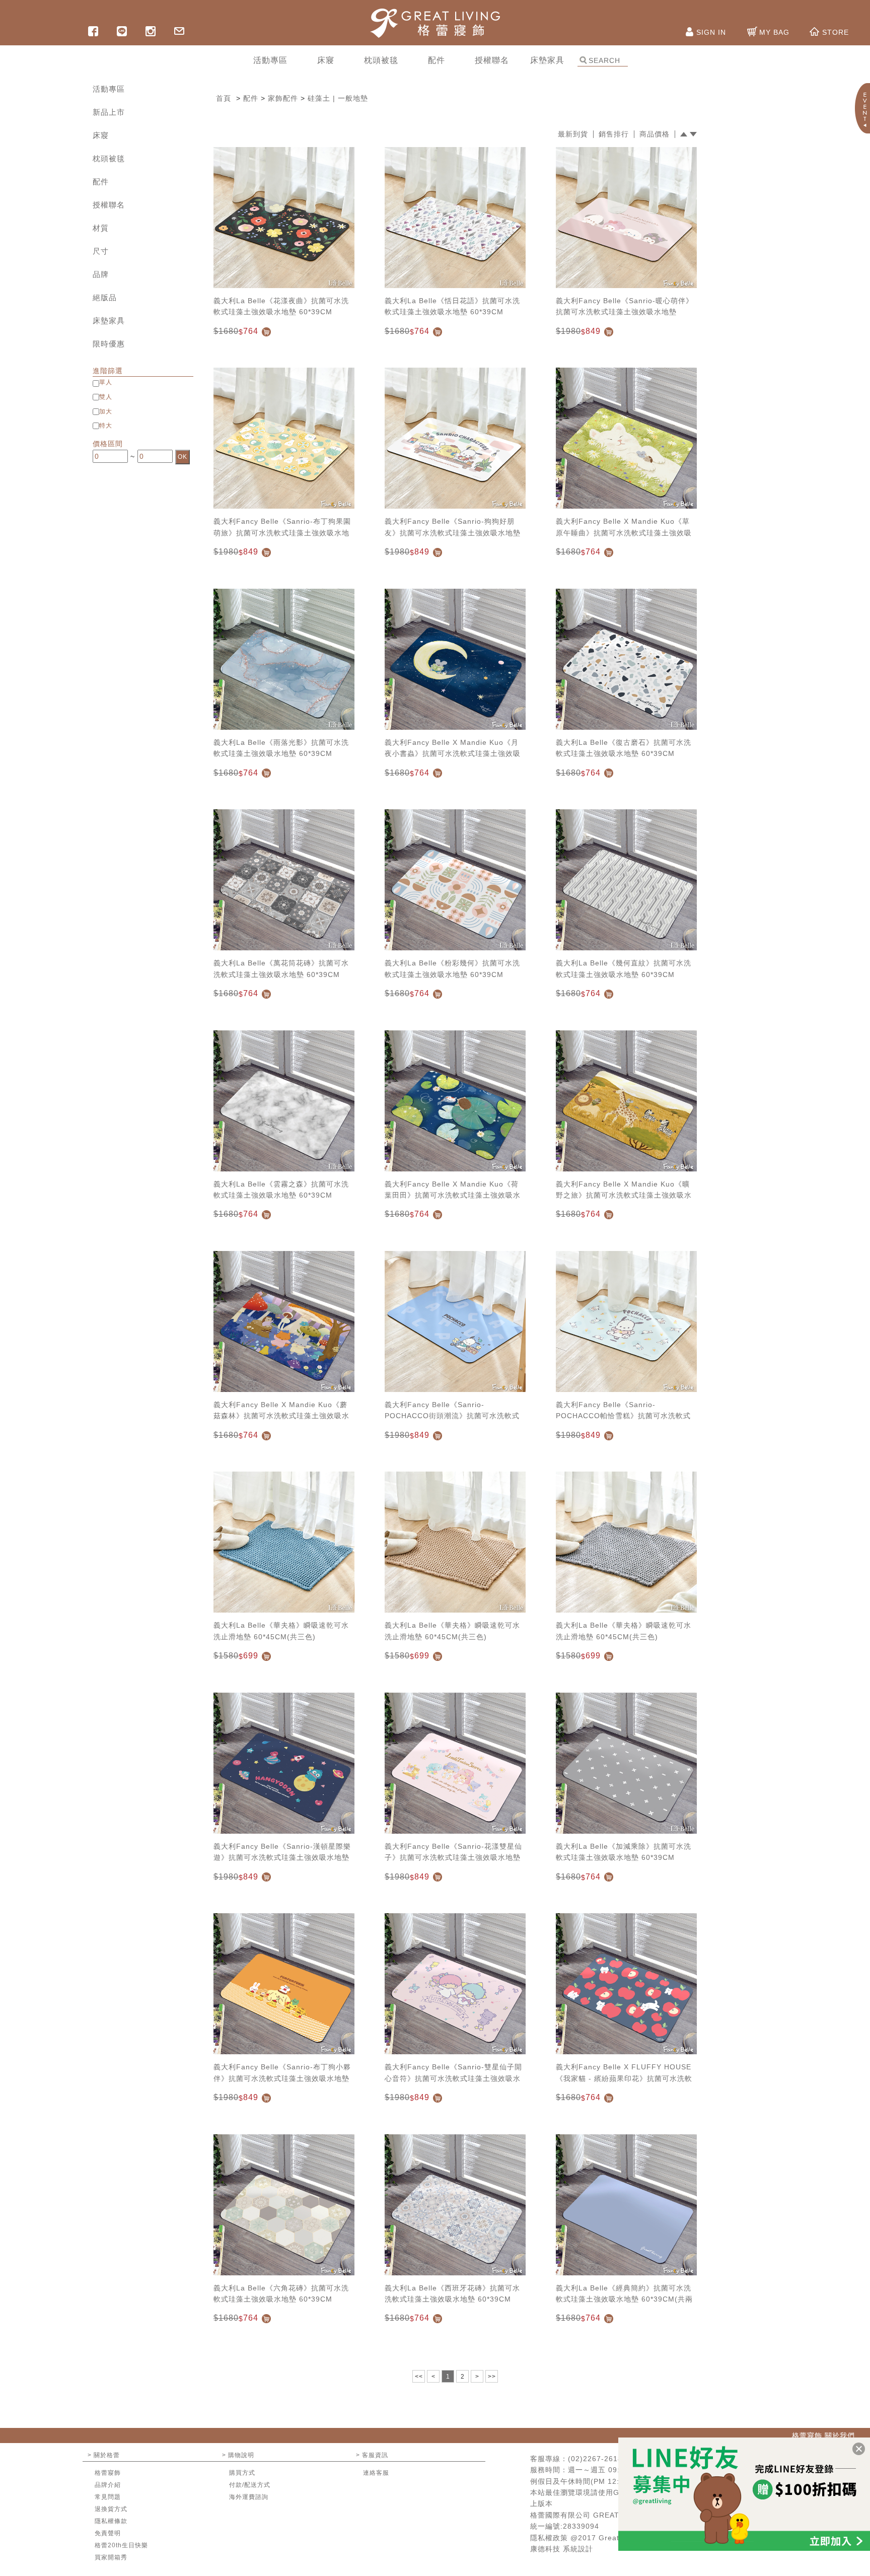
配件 (101, 182)
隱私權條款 (111, 2521)
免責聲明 (108, 2533)
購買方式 (242, 2473)
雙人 (106, 397)
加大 (106, 411)
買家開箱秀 (111, 2557)
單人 (106, 382)
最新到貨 (573, 134)
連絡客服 (376, 2473)
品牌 (101, 274)
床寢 (101, 135)
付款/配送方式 (250, 2485)
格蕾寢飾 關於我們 (823, 2435)
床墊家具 (109, 321)
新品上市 (109, 112)
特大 (106, 426)
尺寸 (101, 251)
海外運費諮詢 (249, 2497)
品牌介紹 (108, 2485)
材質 (101, 228)
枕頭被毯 (109, 158)
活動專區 (109, 89)
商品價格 (655, 134)
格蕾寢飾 (108, 2473)
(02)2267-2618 (595, 2459)
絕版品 (105, 297)
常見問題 (108, 2497)
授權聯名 (109, 205)
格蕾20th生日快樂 (121, 2545)
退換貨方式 (111, 2509)
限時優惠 (109, 344)
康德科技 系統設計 (562, 2549)
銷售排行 (614, 134)
